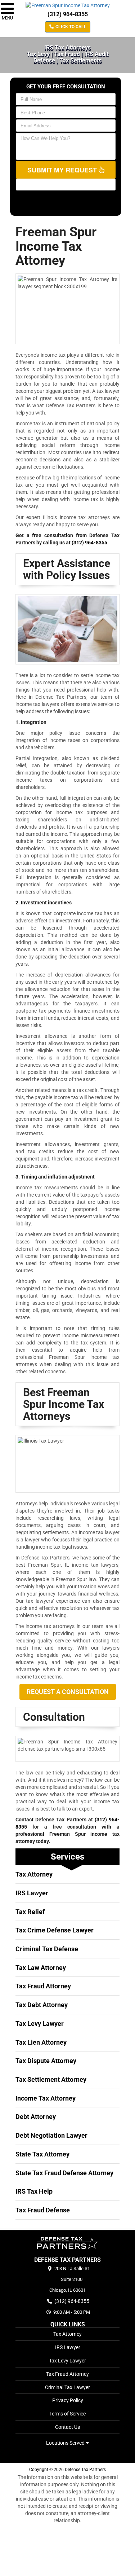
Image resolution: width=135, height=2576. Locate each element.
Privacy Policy (68, 2400)
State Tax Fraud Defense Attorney (64, 2173)
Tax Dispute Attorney (46, 2061)
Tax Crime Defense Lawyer (55, 1930)
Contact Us (67, 2427)
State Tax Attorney (42, 2154)
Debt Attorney (36, 2117)
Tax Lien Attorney (41, 2042)
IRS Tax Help (34, 2191)
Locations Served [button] (66, 2443)
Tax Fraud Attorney (43, 1986)
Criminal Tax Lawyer (67, 2387)
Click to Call (70, 27)
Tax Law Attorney (41, 1968)
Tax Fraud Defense (43, 2210)
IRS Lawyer (32, 1893)
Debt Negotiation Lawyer (51, 2135)
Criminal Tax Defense (47, 1949)
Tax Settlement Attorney (51, 2079)
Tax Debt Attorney (42, 2005)
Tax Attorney (34, 1874)
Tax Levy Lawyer (40, 2024)
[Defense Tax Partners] (67, 2243)
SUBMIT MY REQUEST (63, 170)
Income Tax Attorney (46, 2098)
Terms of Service (67, 2414)
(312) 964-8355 (68, 14)
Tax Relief (30, 1912)
